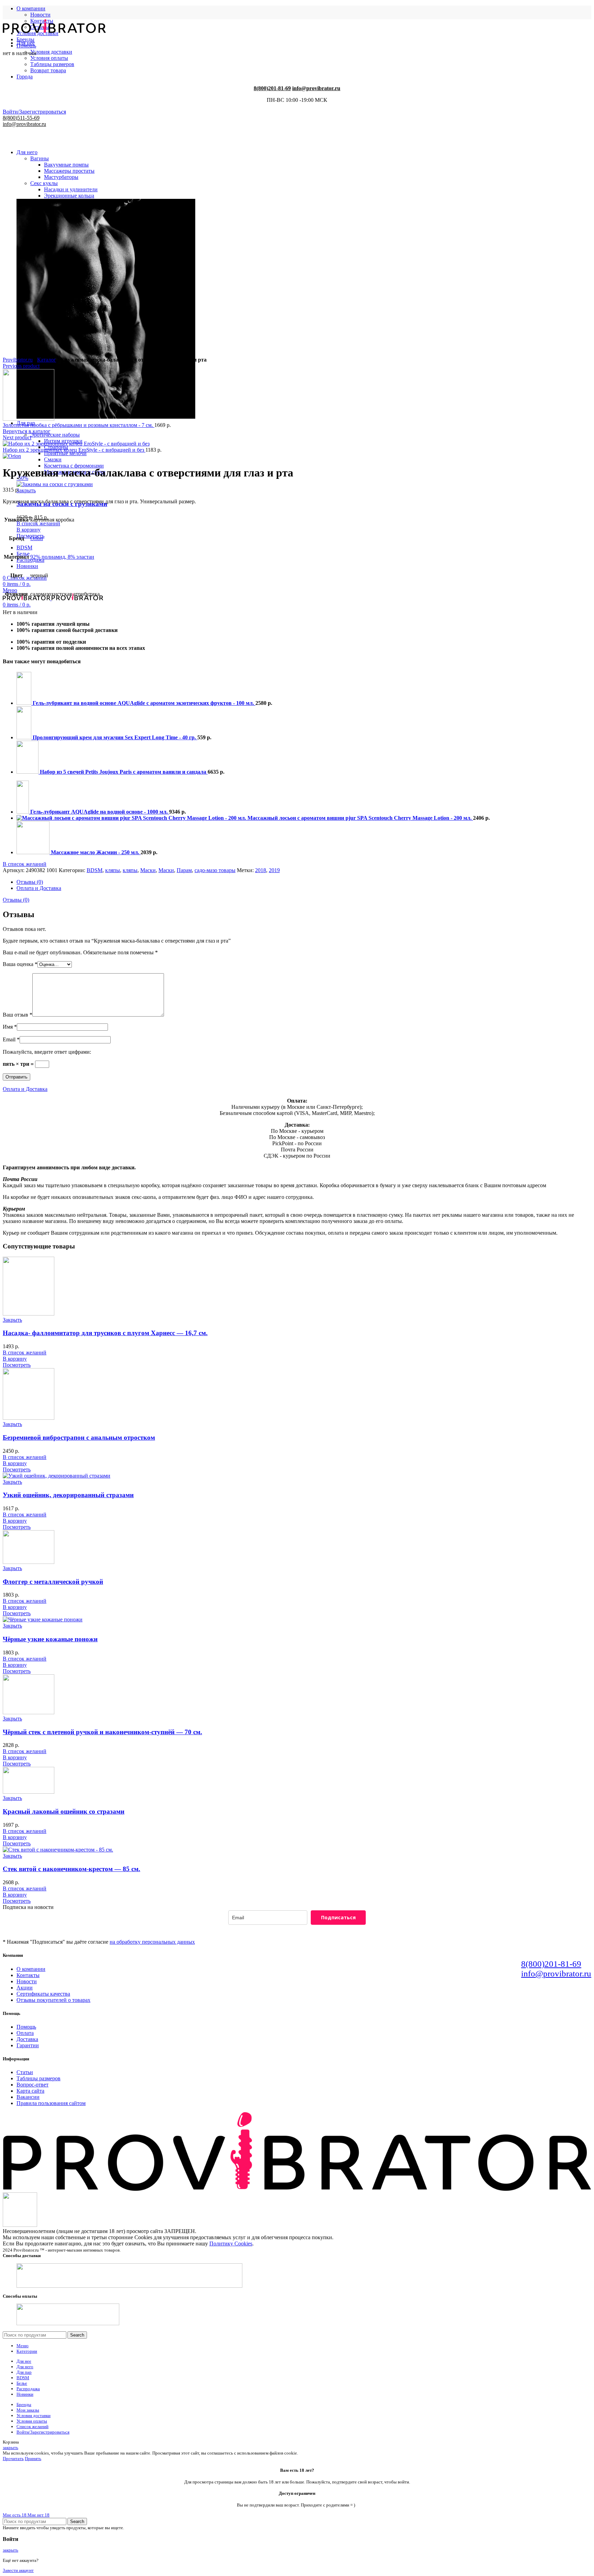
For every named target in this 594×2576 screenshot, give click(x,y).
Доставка (27, 2039)
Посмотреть (17, 1365)
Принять (33, 2459)
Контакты (28, 1975)
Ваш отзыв (18, 1015)
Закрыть (26, 490)
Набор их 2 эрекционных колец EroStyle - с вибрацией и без (74, 450)
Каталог (47, 360)
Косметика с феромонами (74, 466)
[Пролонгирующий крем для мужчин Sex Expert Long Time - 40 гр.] (25, 737)
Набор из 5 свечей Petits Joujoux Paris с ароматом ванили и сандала (124, 772)
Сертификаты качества (43, 1994)
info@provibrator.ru (556, 1973)
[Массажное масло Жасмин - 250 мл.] (34, 852)
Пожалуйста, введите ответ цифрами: (47, 1052)
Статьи (25, 2072)
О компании (31, 1969)
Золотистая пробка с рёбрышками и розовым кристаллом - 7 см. (79, 425)
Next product (17, 437)
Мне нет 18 (38, 2515)
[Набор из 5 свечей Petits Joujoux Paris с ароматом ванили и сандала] (28, 772)
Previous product (21, 366)
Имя (10, 1027)
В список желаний (38, 523)
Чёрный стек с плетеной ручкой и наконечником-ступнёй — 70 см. (102, 1732)
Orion (37, 538)
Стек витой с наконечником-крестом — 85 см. (71, 1869)
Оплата (25, 2033)
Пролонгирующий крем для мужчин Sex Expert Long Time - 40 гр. (115, 737)
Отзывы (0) (30, 882)
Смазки (53, 459)
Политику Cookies (231, 2244)
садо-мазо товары (215, 870)
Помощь (26, 2027)
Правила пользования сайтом (51, 2103)
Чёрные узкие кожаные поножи (50, 1639)
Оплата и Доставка (39, 888)
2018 (261, 870)
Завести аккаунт (18, 2570)
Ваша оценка (20, 964)
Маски (148, 870)
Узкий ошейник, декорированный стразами (68, 1495)
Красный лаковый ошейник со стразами (64, 1811)
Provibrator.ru (18, 360)
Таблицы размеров (38, 2078)
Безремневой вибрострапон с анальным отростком (79, 1437)
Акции (25, 1988)
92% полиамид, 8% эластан (62, 557)
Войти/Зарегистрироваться (43, 2432)
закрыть (10, 2448)
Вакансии (28, 2097)
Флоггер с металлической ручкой (53, 1582)
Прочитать (13, 2459)
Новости (40, 15)
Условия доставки (51, 52)
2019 (274, 870)
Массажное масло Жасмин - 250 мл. (96, 852)
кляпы (113, 870)
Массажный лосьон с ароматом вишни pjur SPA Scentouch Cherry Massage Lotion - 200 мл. (360, 818)
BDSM (95, 870)
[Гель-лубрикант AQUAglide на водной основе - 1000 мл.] (23, 812)
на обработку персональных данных (152, 1942)
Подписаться (338, 1917)
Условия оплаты (49, 58)
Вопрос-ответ (32, 2085)
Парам (184, 870)
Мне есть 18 (15, 2515)
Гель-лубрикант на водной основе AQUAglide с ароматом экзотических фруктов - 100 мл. (144, 703)
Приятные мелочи (65, 453)
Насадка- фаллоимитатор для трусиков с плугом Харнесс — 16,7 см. (105, 1333)
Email (11, 1039)
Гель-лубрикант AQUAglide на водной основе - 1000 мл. (100, 812)
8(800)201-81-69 (551, 1964)
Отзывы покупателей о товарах (53, 2000)
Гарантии (28, 2045)
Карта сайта (30, 2091)
